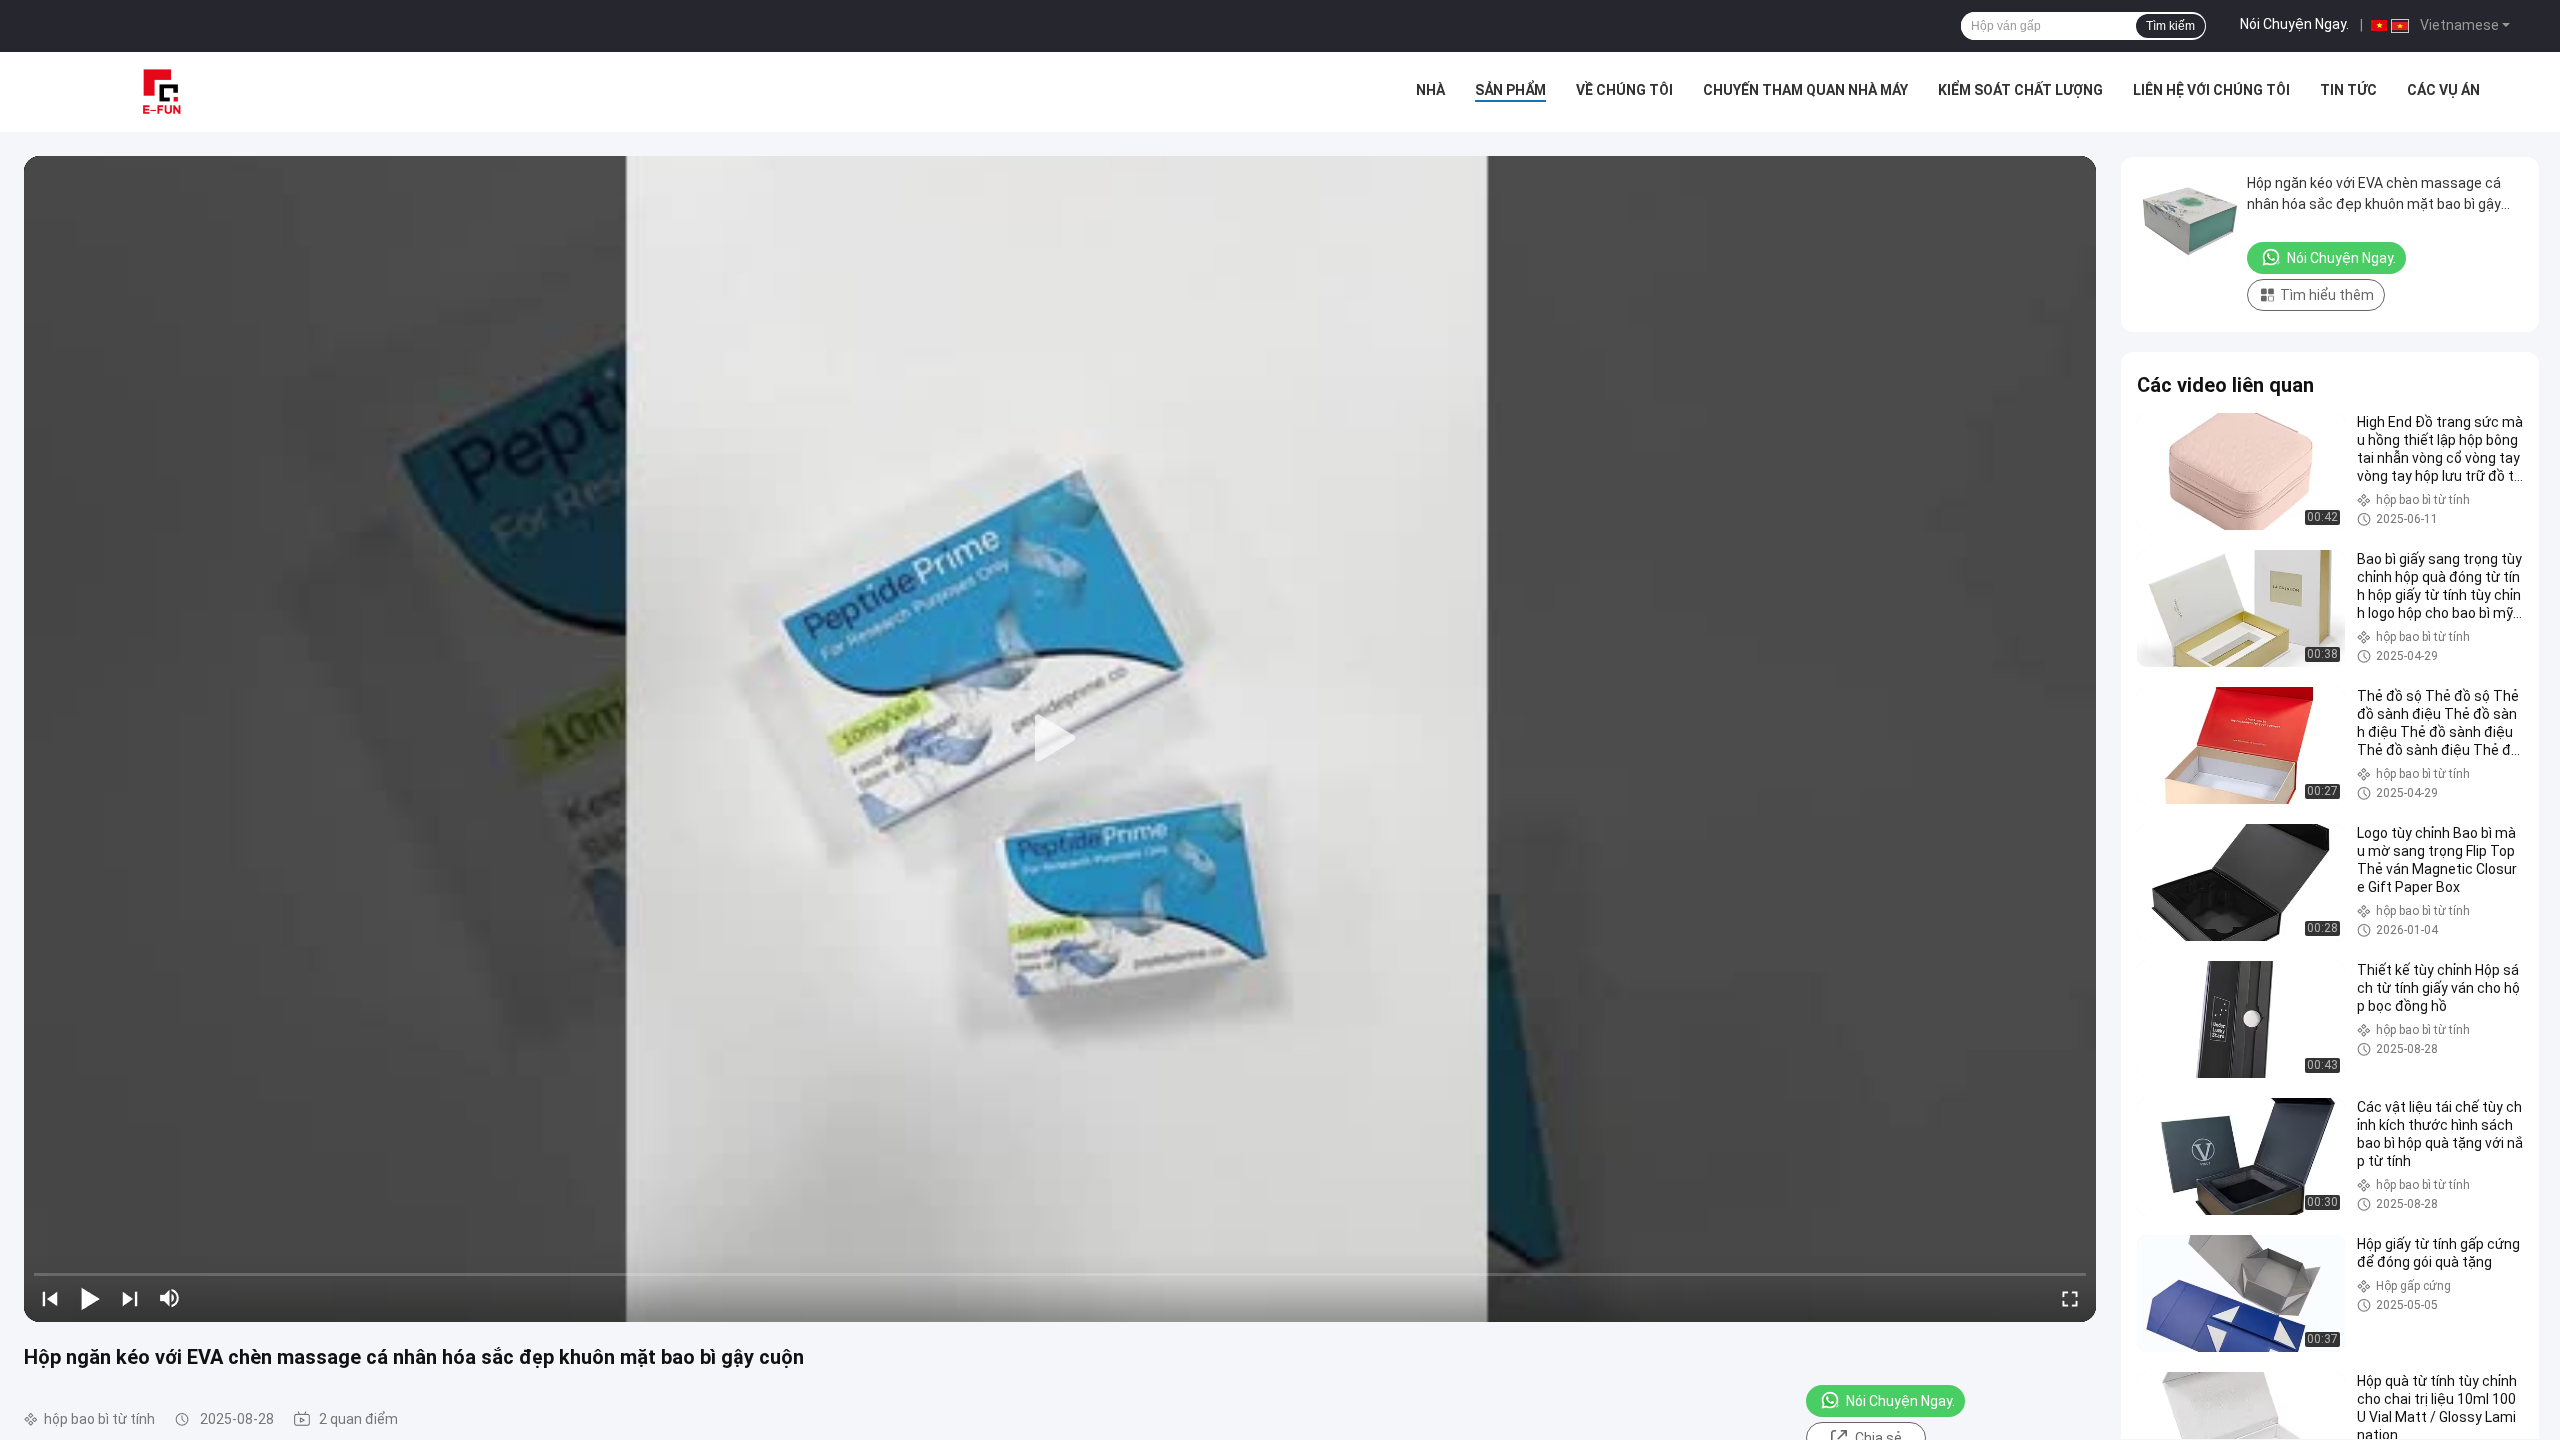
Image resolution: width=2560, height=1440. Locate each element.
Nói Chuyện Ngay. (2294, 24)
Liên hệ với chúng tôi (2211, 90)
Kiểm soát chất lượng (2020, 90)
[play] (1060, 739)
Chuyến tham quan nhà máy (1805, 90)
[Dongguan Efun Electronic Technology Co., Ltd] (160, 92)
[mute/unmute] (170, 1298)
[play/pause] (90, 1298)
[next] (130, 1298)
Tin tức (2348, 90)
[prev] (50, 1298)
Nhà (1430, 90)
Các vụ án (2443, 90)
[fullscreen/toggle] (2070, 1298)
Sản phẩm (1510, 90)
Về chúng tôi (1624, 90)
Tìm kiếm (2170, 26)
